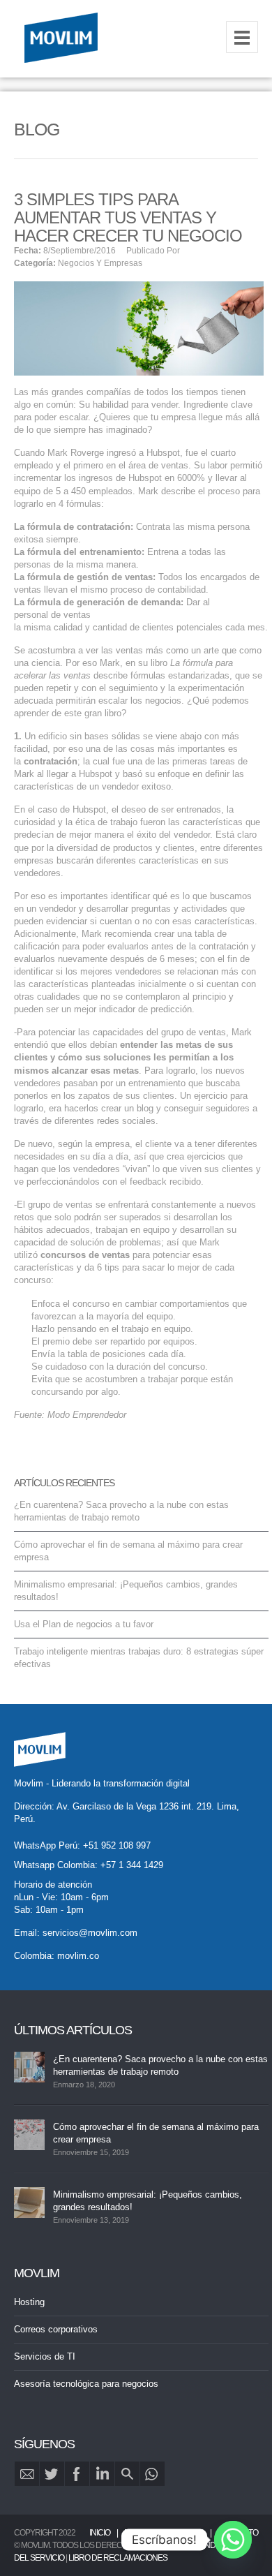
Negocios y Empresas (100, 263)
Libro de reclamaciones (118, 2558)
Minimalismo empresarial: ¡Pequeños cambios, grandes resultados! (148, 2201)
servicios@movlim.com (90, 1933)
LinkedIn (102, 2474)
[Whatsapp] (233, 2540)
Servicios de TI (45, 2356)
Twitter (52, 2474)
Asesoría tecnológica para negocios (86, 2384)
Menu (242, 37)
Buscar (127, 2474)
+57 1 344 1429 (132, 1865)
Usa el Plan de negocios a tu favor (84, 1624)
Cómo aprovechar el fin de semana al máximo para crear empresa (156, 2133)
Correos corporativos (56, 2329)
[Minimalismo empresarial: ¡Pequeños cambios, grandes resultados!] (29, 2203)
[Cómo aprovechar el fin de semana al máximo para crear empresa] (29, 2135)
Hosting (29, 2302)
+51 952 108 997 (117, 1845)
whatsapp (152, 2474)
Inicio (100, 2533)
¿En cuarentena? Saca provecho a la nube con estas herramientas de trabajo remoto (160, 2065)
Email (27, 2474)
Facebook (77, 2474)
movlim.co (78, 1956)
